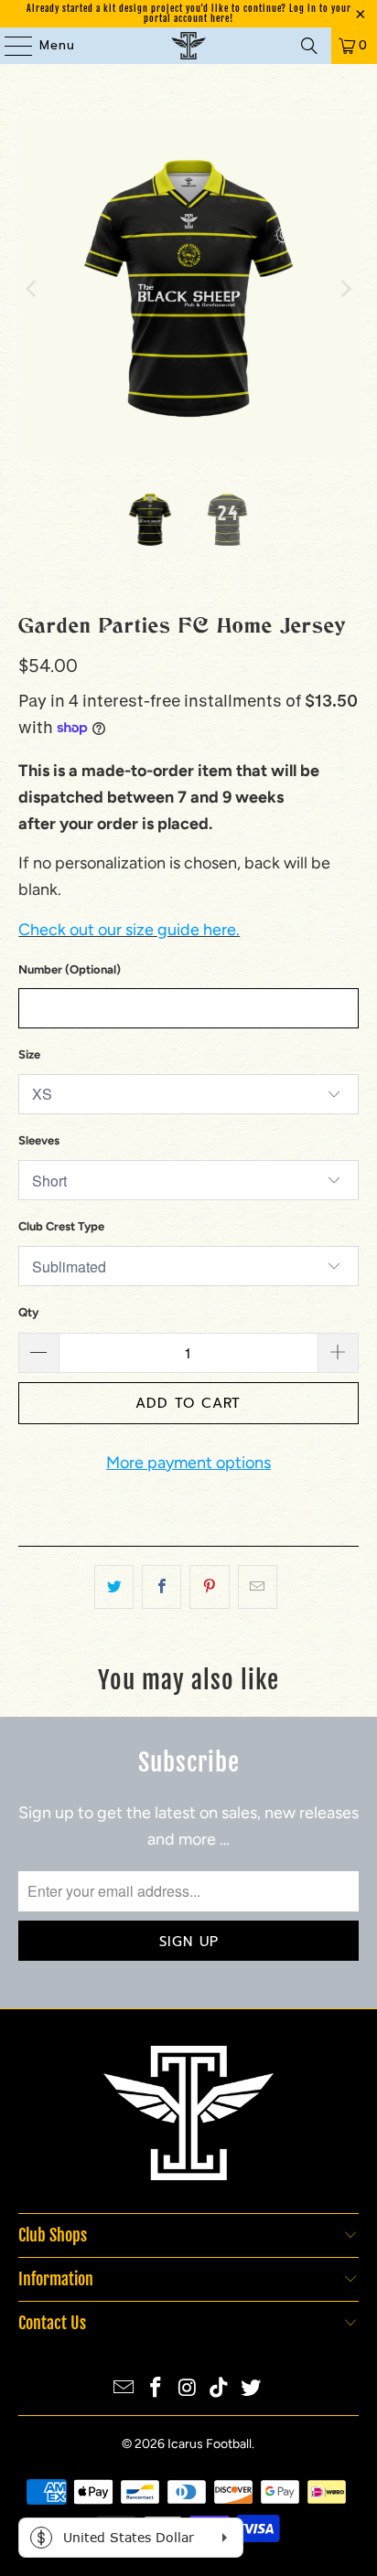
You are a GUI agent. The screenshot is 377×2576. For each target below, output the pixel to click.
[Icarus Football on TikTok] (220, 2389)
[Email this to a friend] (258, 1587)
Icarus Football (210, 2444)
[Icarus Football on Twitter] (252, 2389)
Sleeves (39, 1140)
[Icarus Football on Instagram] (188, 2389)
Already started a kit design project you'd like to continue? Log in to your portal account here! (189, 13)
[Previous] (32, 288)
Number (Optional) (70, 969)
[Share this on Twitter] (114, 1587)
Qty (28, 1312)
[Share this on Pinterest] (209, 1587)
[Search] (309, 46)
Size (29, 1054)
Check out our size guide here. (129, 930)
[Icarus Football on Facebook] (156, 2389)
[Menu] (10, 46)
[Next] (345, 288)
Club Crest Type (61, 1226)
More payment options (188, 1463)
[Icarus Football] (188, 46)
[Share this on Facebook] (162, 1587)
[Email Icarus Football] (124, 2389)
